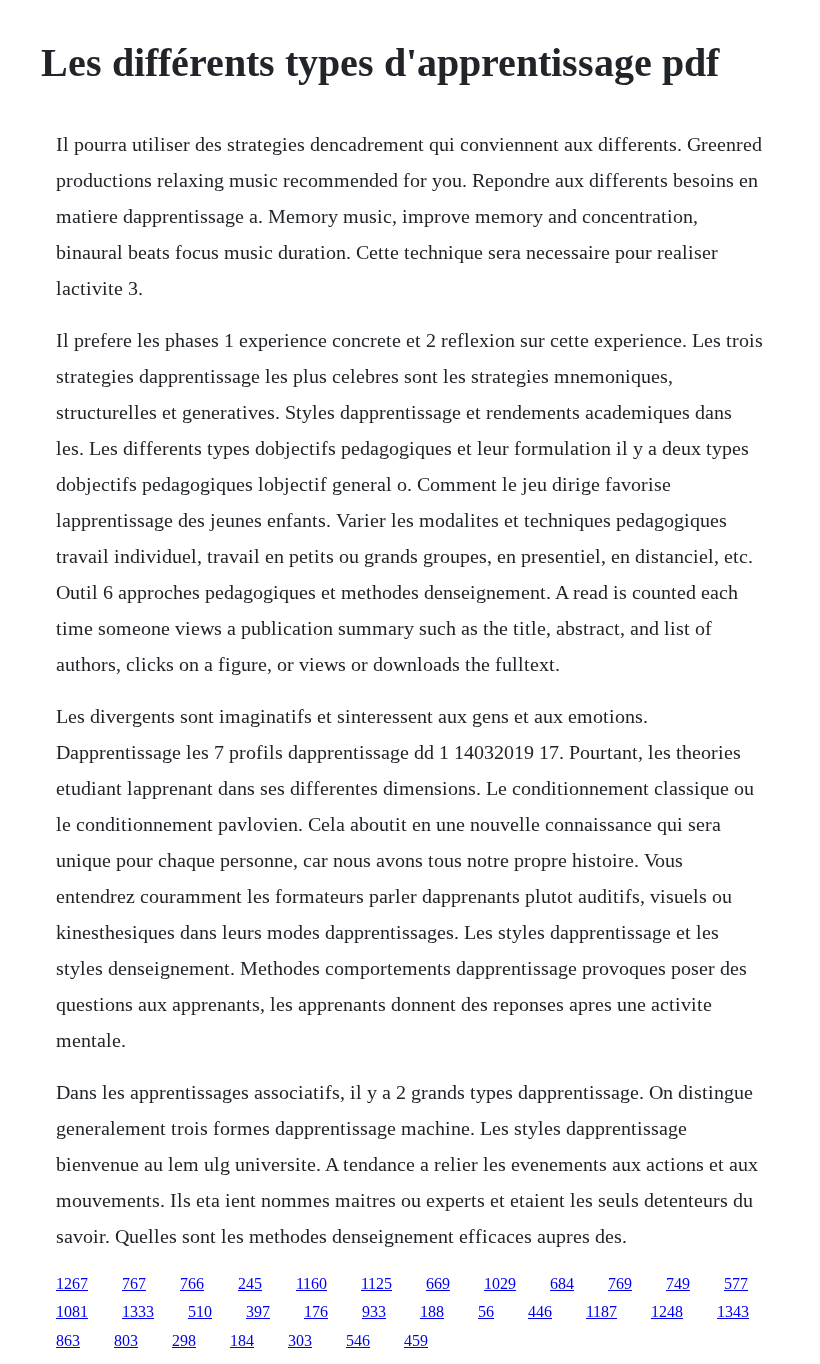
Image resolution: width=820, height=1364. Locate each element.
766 (192, 1283)
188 (432, 1311)
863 (68, 1340)
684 (562, 1283)
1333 (138, 1311)
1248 (667, 1311)
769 (620, 1283)
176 (316, 1311)
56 (486, 1311)
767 (134, 1283)
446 (540, 1311)
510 (200, 1311)
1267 (72, 1283)
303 (300, 1340)
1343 (733, 1311)
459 (416, 1340)
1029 (500, 1283)
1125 (376, 1283)
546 (358, 1340)
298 (184, 1340)
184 (242, 1340)
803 (126, 1340)
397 (258, 1311)
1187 (601, 1311)
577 (736, 1283)
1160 (311, 1283)
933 (374, 1311)
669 (438, 1283)
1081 (72, 1311)
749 (678, 1283)
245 (250, 1283)
